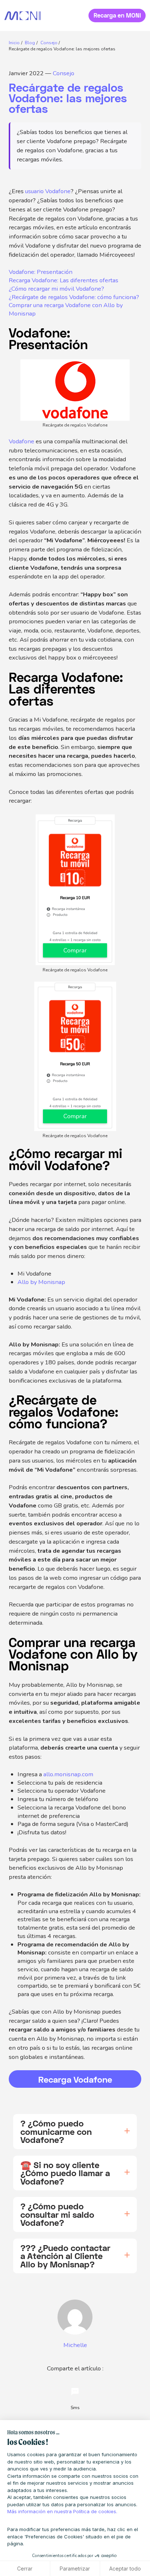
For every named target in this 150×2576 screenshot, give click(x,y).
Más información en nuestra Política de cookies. (62, 2511)
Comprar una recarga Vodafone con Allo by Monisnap (66, 309)
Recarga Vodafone (75, 2079)
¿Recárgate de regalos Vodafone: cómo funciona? (74, 297)
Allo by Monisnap (41, 1282)
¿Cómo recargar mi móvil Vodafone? (56, 289)
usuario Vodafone (48, 191)
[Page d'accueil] (23, 16)
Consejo (64, 73)
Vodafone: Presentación (41, 272)
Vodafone (21, 441)
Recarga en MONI (117, 15)
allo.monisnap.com (68, 1774)
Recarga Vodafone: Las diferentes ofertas (64, 280)
